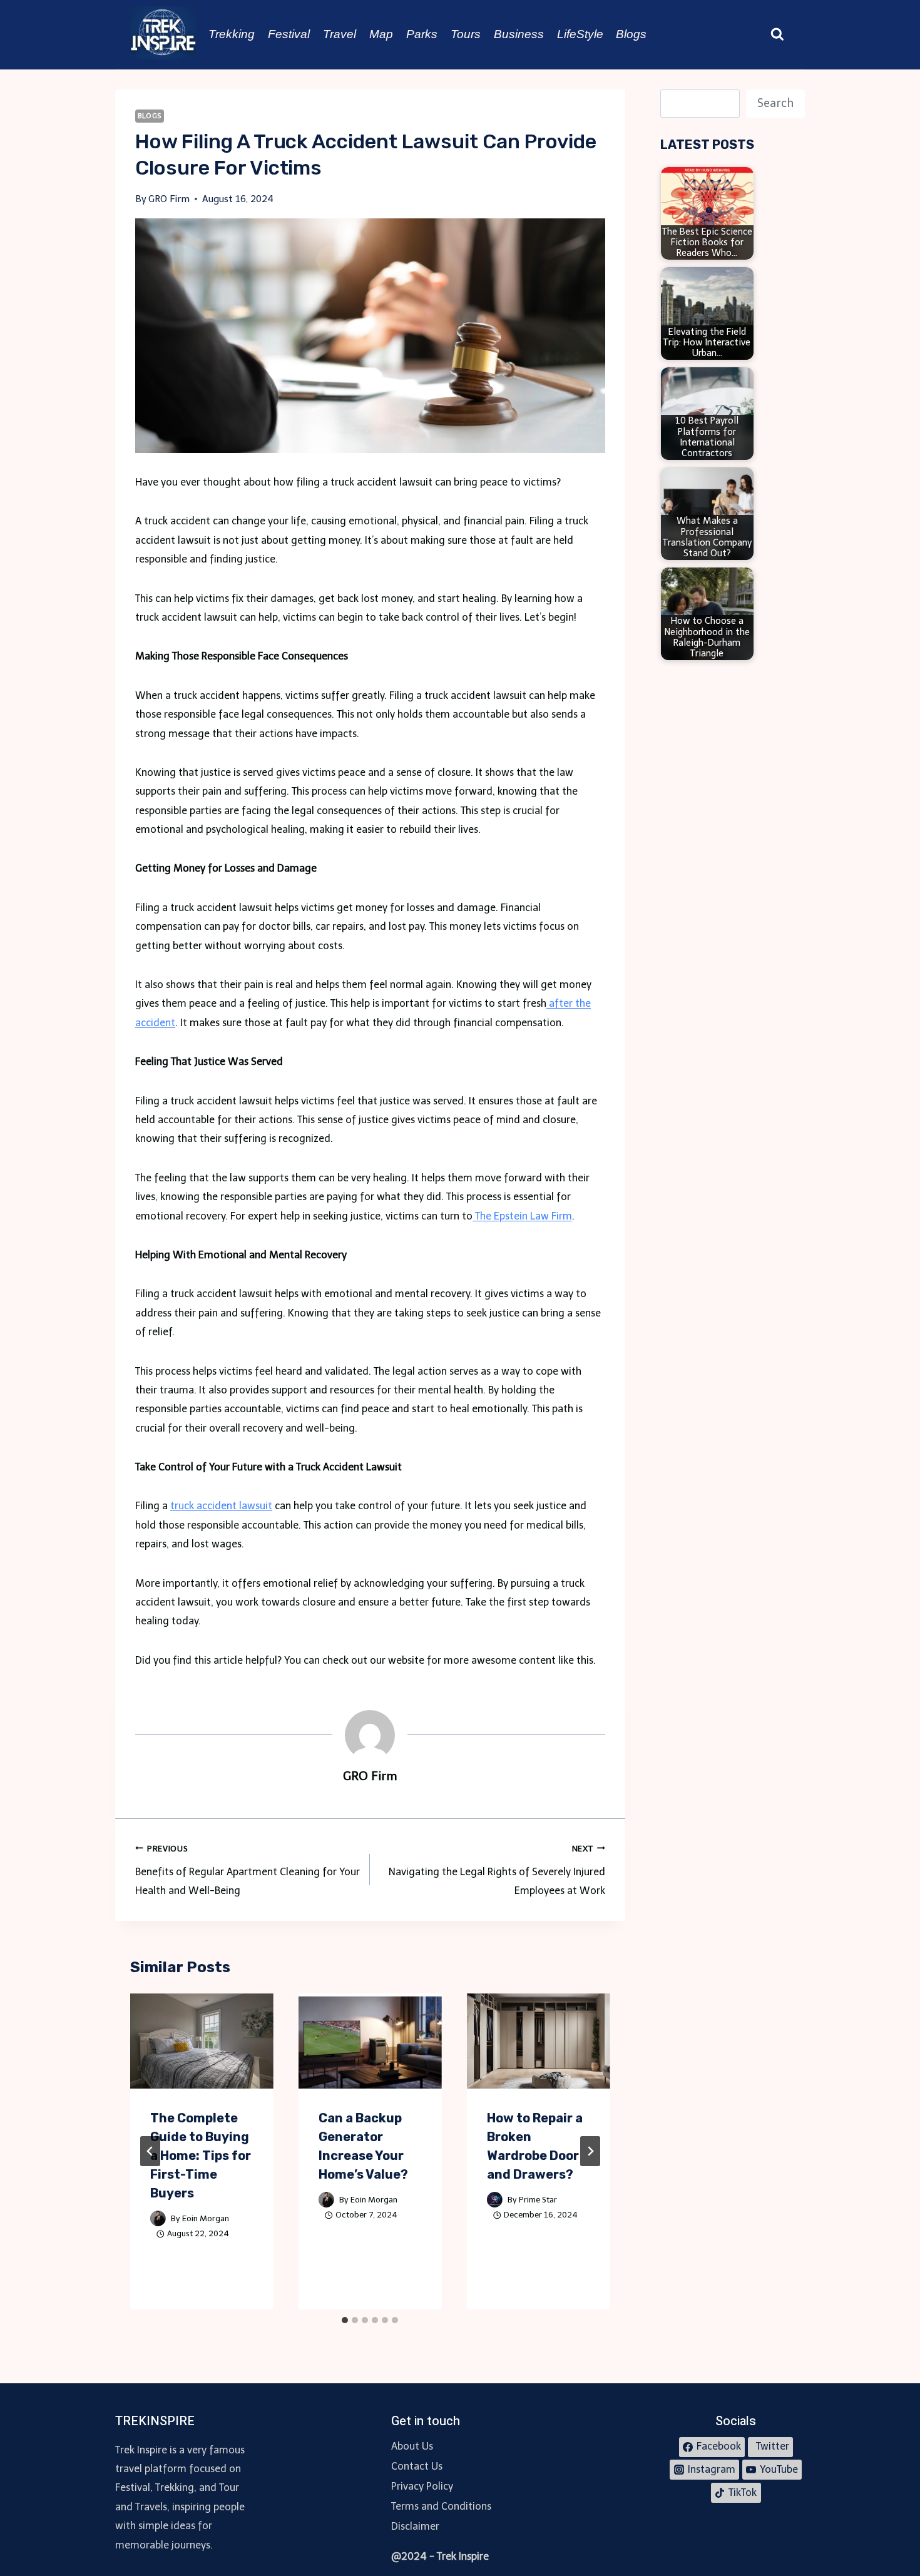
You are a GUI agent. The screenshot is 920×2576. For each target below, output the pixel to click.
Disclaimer (415, 2526)
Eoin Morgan (206, 2218)
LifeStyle (580, 34)
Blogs (631, 34)
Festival (289, 34)
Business (519, 34)
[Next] (590, 2151)
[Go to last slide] (150, 2151)
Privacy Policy (422, 2486)
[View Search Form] (777, 34)
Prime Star (538, 2200)
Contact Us (417, 2466)
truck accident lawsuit (221, 1506)
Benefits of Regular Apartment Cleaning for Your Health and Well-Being (248, 1871)
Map (381, 34)
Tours (466, 34)
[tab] (345, 2320)
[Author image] (158, 2218)
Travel (340, 34)
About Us (412, 2446)
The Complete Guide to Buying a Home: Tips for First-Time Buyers (201, 2156)
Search (775, 103)
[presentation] (202, 2041)
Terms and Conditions (441, 2506)
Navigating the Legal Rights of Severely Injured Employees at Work (497, 1871)
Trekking (232, 34)
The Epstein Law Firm (522, 1216)
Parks (422, 34)
